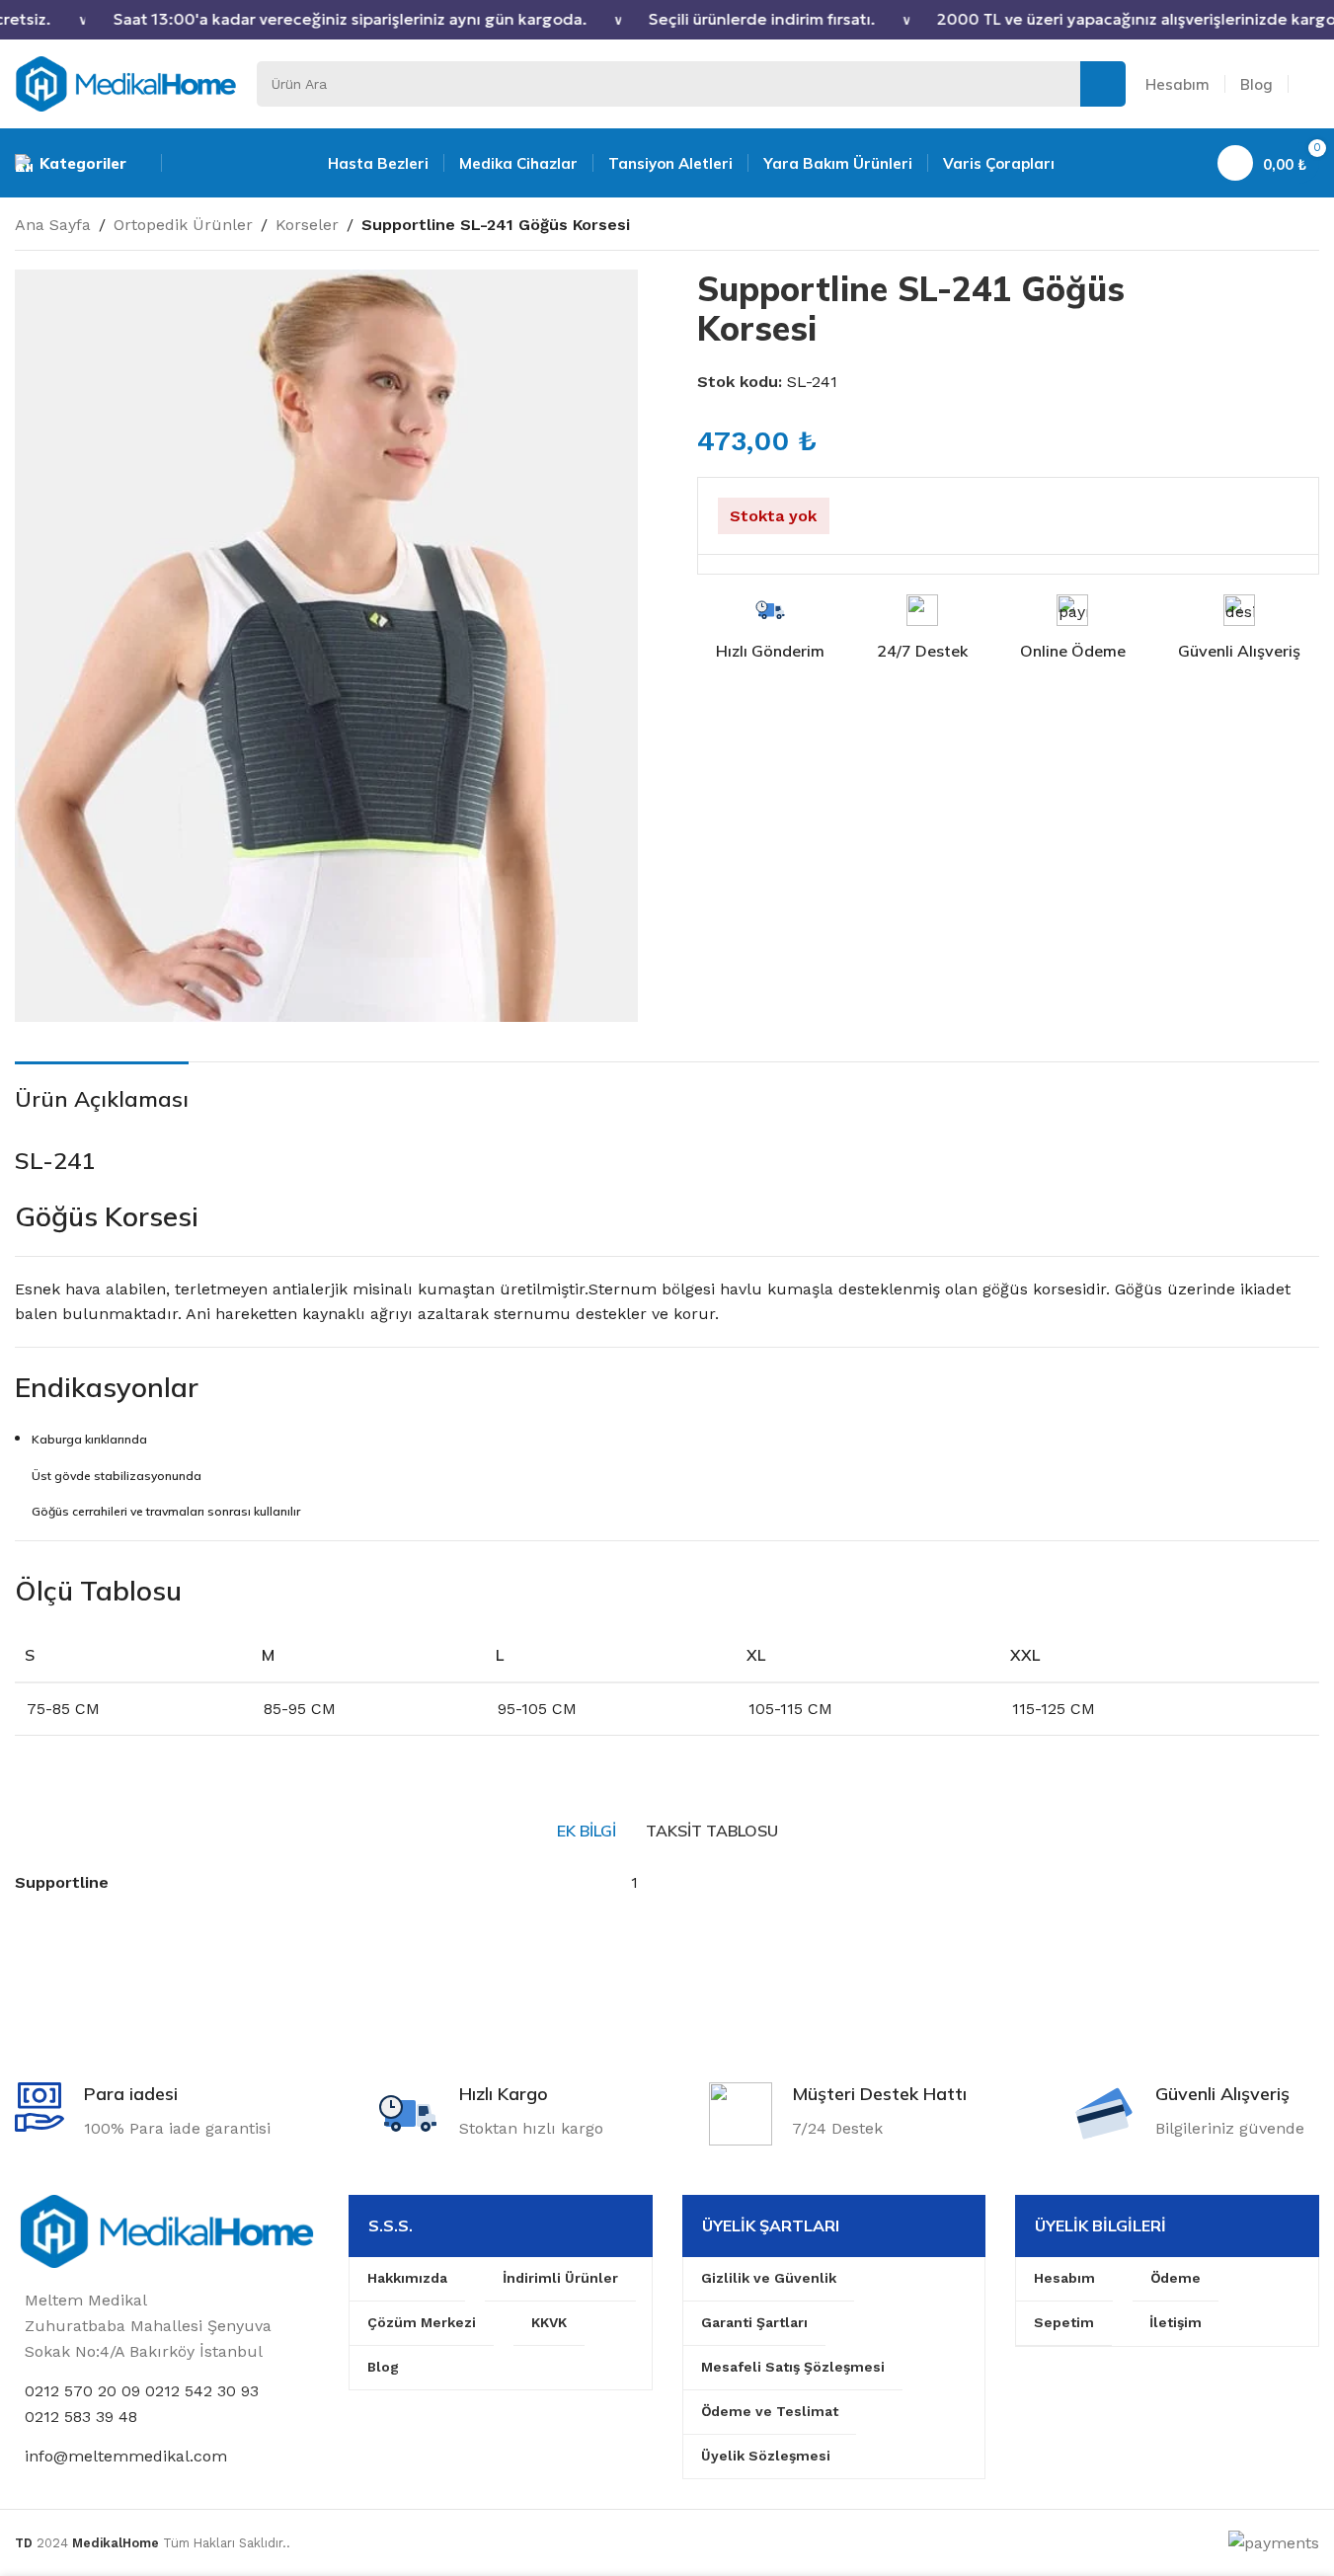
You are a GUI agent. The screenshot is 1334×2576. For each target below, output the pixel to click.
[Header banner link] (667, 20)
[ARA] (1103, 84)
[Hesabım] (1311, 84)
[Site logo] (126, 82)
